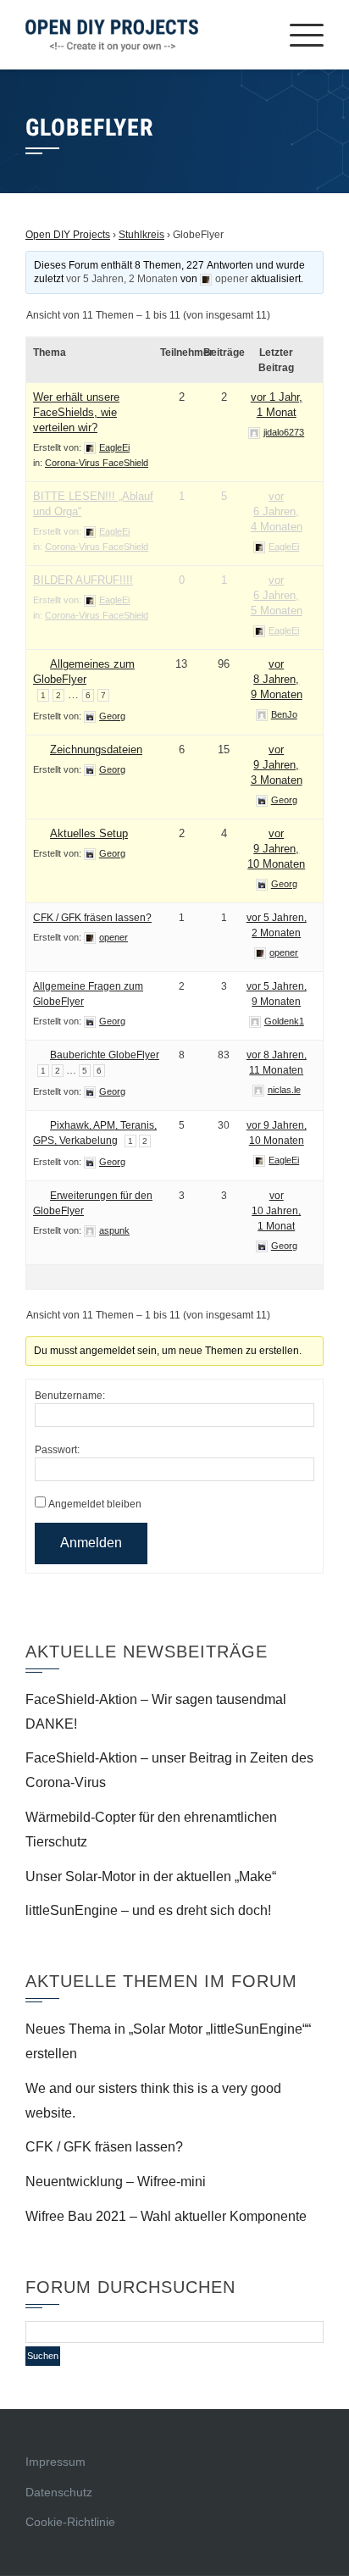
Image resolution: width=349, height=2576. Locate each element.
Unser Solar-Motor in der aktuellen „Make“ (151, 1876)
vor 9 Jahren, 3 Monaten (277, 765)
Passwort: (57, 1450)
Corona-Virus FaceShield (97, 463)
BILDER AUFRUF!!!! (83, 580)
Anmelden (91, 1543)
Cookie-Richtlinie (70, 2522)
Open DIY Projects (68, 235)
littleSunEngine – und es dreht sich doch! (148, 1910)
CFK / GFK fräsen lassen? (92, 918)
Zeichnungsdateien (96, 749)
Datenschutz (59, 2492)
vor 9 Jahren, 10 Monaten (276, 849)
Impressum (55, 2462)
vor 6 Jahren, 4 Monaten (277, 511)
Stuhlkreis (141, 235)
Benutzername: (70, 1396)
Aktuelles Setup (89, 833)
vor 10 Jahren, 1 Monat (276, 1211)
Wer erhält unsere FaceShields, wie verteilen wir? (76, 412)
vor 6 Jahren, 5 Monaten (277, 595)
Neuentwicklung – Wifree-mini (116, 2182)
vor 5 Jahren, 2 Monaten (122, 279)
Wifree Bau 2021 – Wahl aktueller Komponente (166, 2216)
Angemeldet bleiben (95, 1504)
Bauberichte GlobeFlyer (105, 1055)
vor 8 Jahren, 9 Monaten (277, 679)
